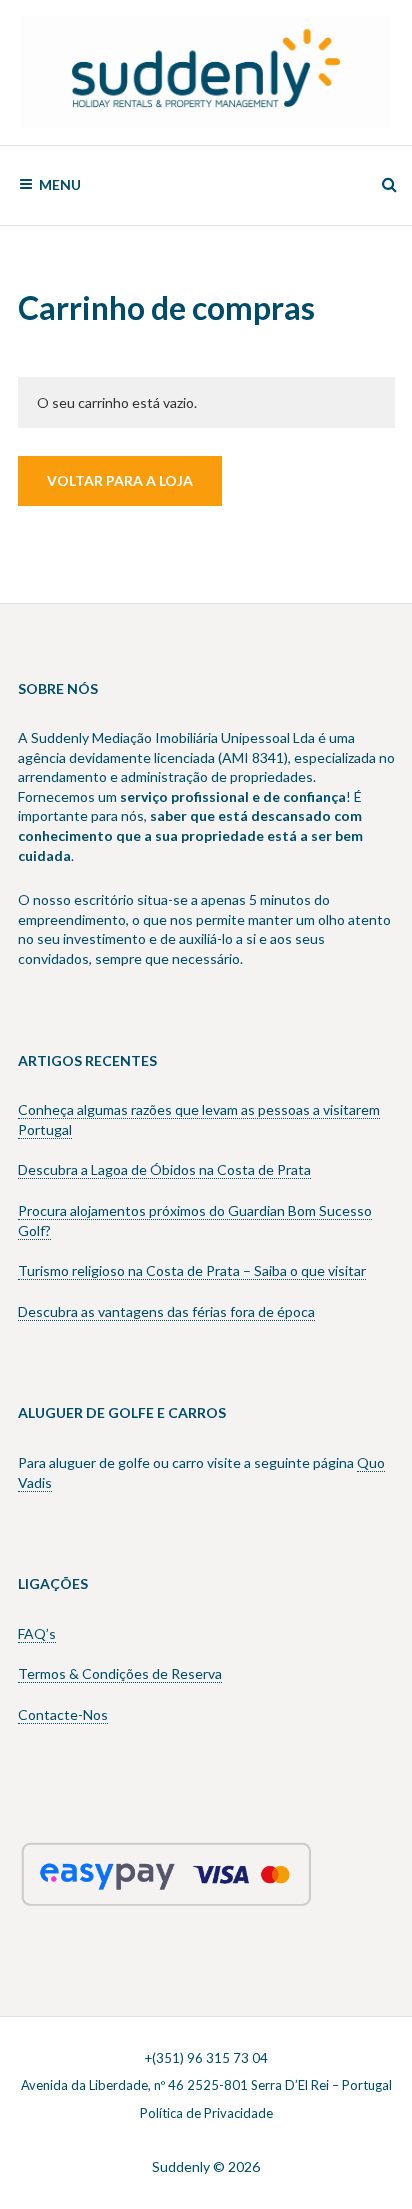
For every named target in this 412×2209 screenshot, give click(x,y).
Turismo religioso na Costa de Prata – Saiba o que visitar (192, 1270)
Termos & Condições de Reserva (120, 1673)
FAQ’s (37, 1633)
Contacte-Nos (63, 1714)
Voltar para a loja (120, 480)
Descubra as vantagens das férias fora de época (166, 1311)
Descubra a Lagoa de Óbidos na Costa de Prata (164, 1169)
